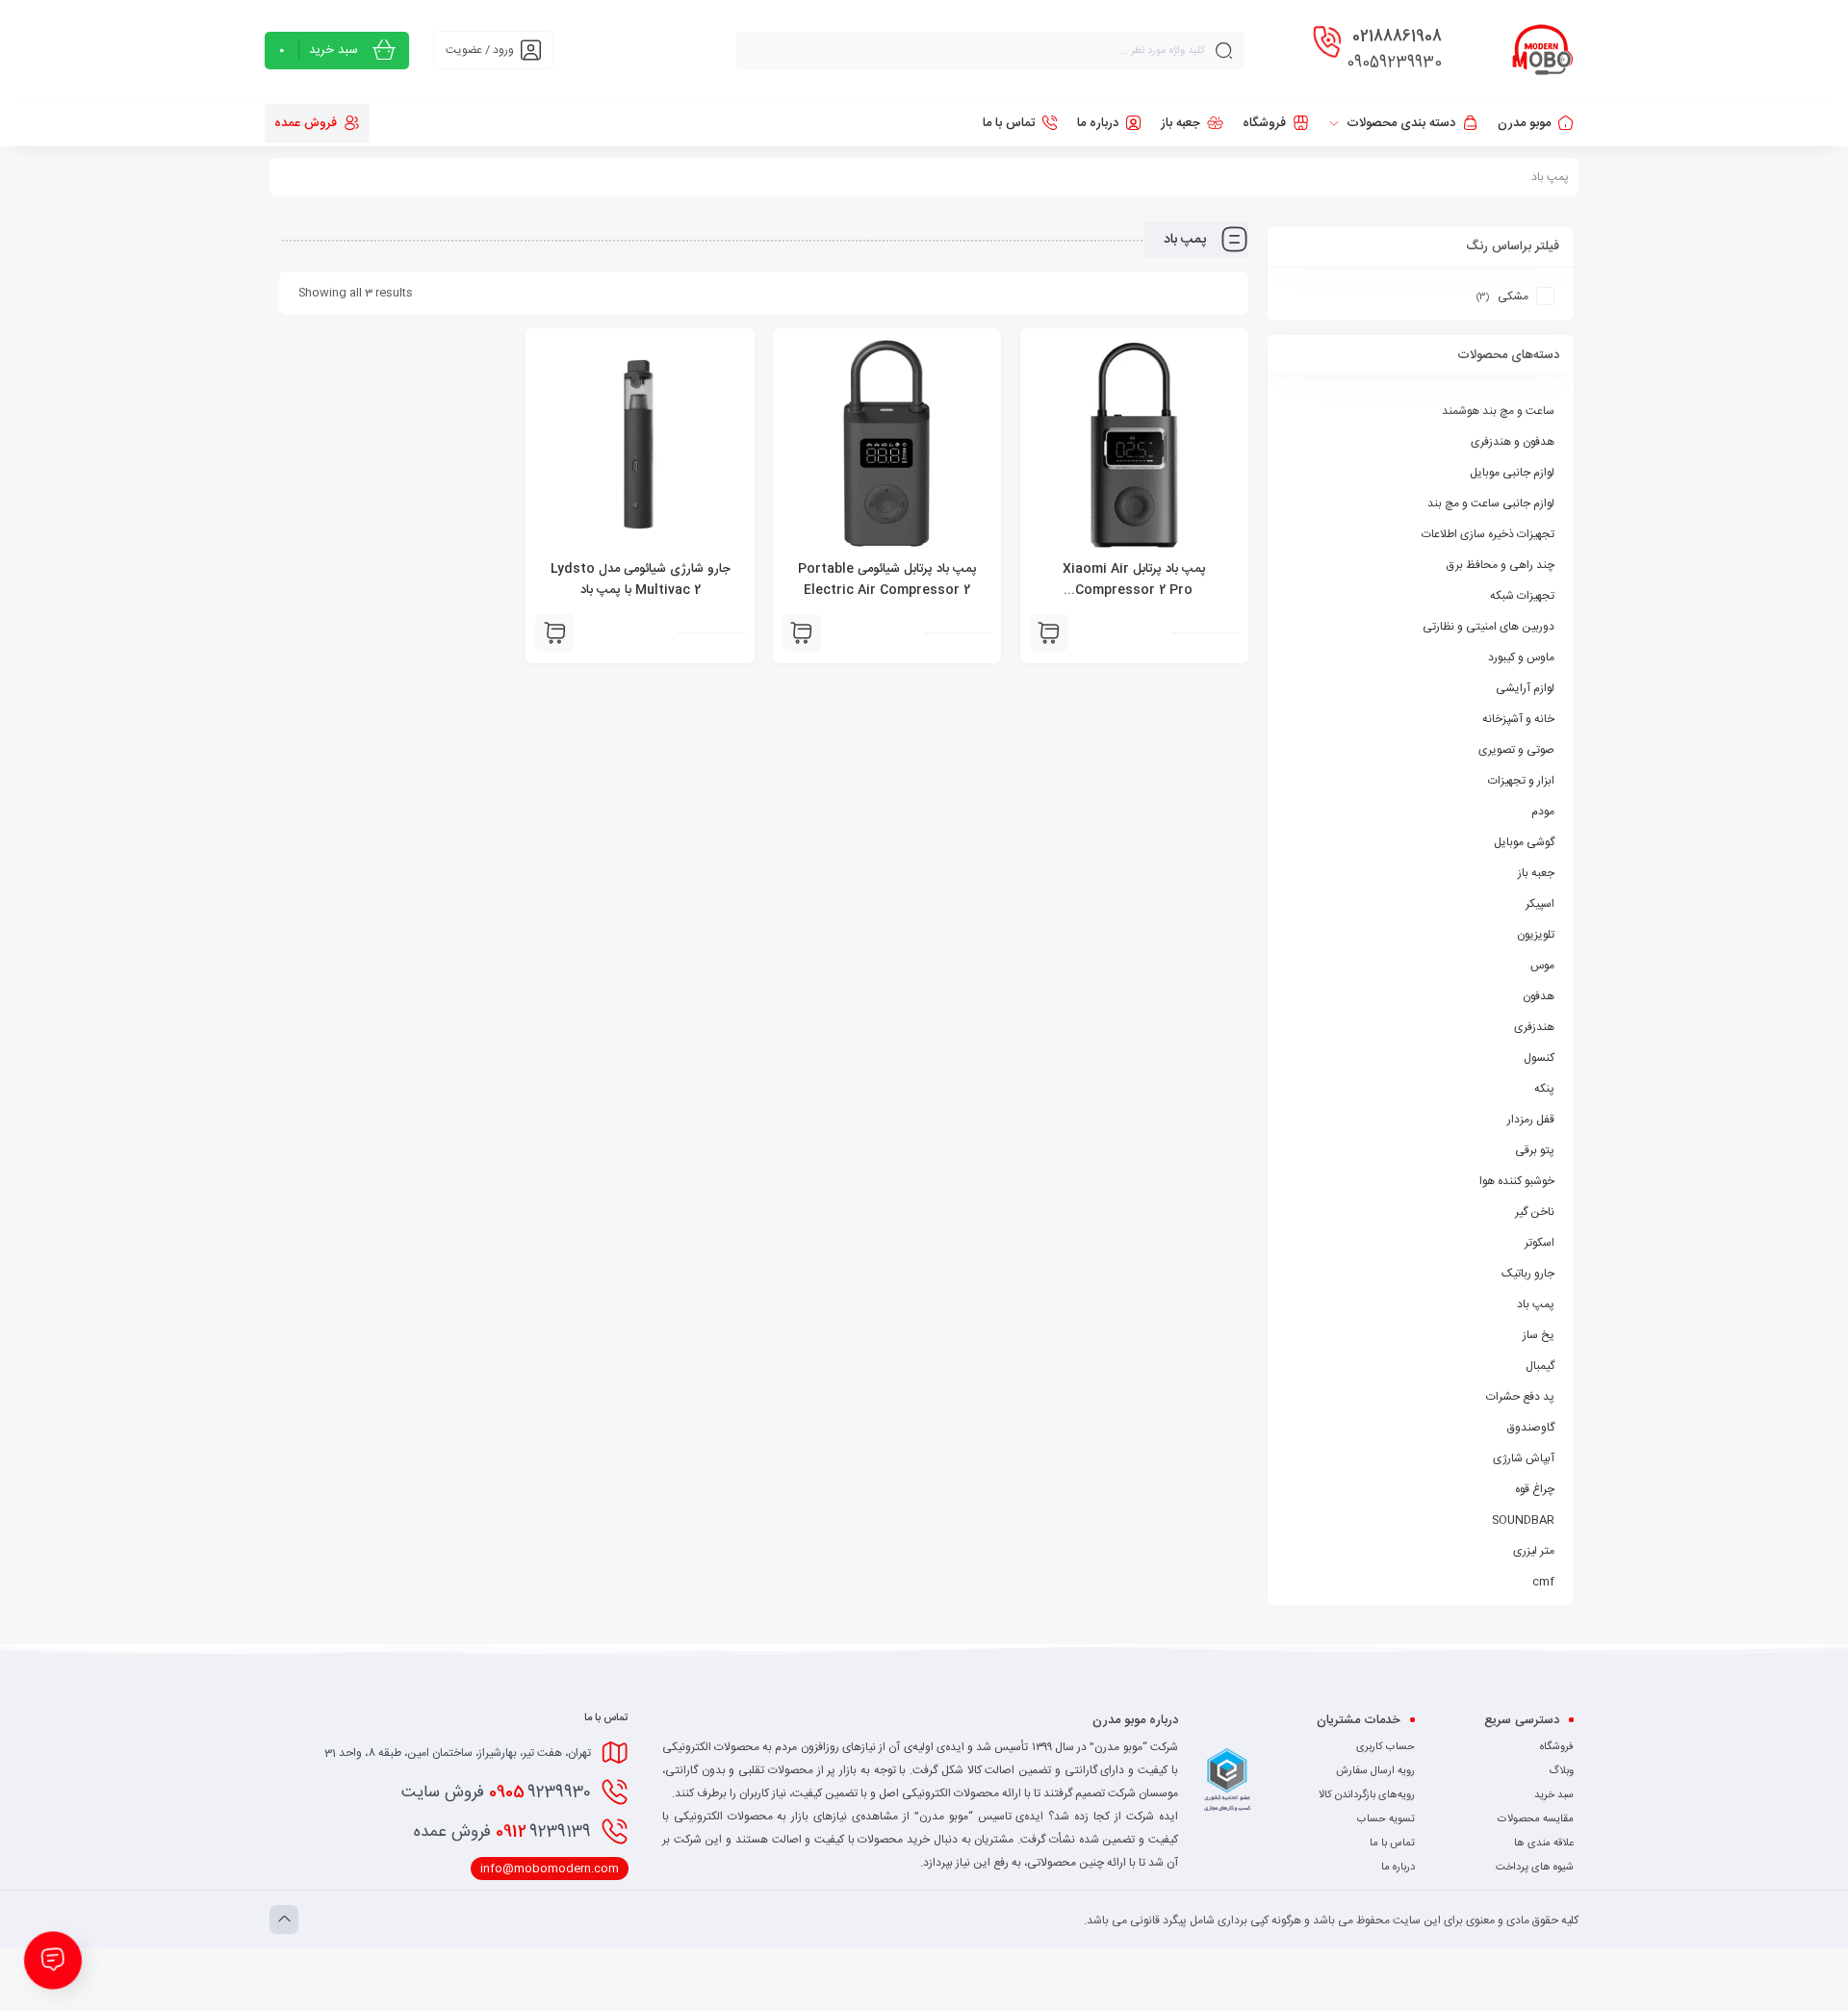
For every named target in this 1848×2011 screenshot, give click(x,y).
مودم (1543, 812)
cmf (1543, 1582)
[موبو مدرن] (1543, 50)
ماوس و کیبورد (1521, 657)
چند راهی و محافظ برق (1501, 565)
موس (1542, 966)
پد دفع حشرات (1520, 1397)
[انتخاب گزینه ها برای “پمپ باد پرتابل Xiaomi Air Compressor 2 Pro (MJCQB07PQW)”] (1049, 632)
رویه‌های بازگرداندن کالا (1367, 1795)
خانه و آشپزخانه (1518, 719)
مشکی (1513, 296)
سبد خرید (1554, 1795)
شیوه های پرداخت (1535, 1868)
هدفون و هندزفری (1513, 442)
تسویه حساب (1386, 1819)
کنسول (1539, 1058)
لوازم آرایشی (1525, 688)
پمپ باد (1536, 1304)
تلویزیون (1536, 935)
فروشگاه (1557, 1747)
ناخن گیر (1535, 1212)
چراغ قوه (1535, 1489)
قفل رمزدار (1531, 1120)
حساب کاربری (1386, 1747)
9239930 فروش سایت (496, 1792)
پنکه (1544, 1089)
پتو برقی (1535, 1150)
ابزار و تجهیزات (1521, 781)
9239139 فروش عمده (502, 1832)
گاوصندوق (1531, 1428)
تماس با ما (1392, 1843)
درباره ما (1398, 1868)
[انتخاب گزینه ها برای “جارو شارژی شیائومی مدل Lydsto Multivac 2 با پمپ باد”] (554, 632)
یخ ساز (1539, 1335)
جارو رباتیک (1528, 1274)
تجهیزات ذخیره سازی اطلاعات (1488, 534)
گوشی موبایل (1524, 842)
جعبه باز (1536, 873)
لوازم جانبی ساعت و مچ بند (1491, 503)
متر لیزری (1534, 1551)
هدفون (1539, 996)
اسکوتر (1540, 1243)
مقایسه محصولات (1536, 1819)
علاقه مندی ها (1544, 1843)
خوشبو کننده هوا (1517, 1181)
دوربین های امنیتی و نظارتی (1489, 627)
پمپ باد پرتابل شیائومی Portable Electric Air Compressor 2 (887, 580)
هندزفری (1534, 1027)
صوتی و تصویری (1516, 750)
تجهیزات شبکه (1522, 596)
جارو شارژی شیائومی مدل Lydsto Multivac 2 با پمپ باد (641, 580)
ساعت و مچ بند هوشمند (1498, 411)
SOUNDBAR (1523, 1520)
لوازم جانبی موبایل (1512, 473)
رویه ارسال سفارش (1375, 1771)
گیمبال (1540, 1366)
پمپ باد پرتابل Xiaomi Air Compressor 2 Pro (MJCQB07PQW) (1134, 590)
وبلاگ (1561, 1771)
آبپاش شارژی (1524, 1458)
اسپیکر (1540, 904)
